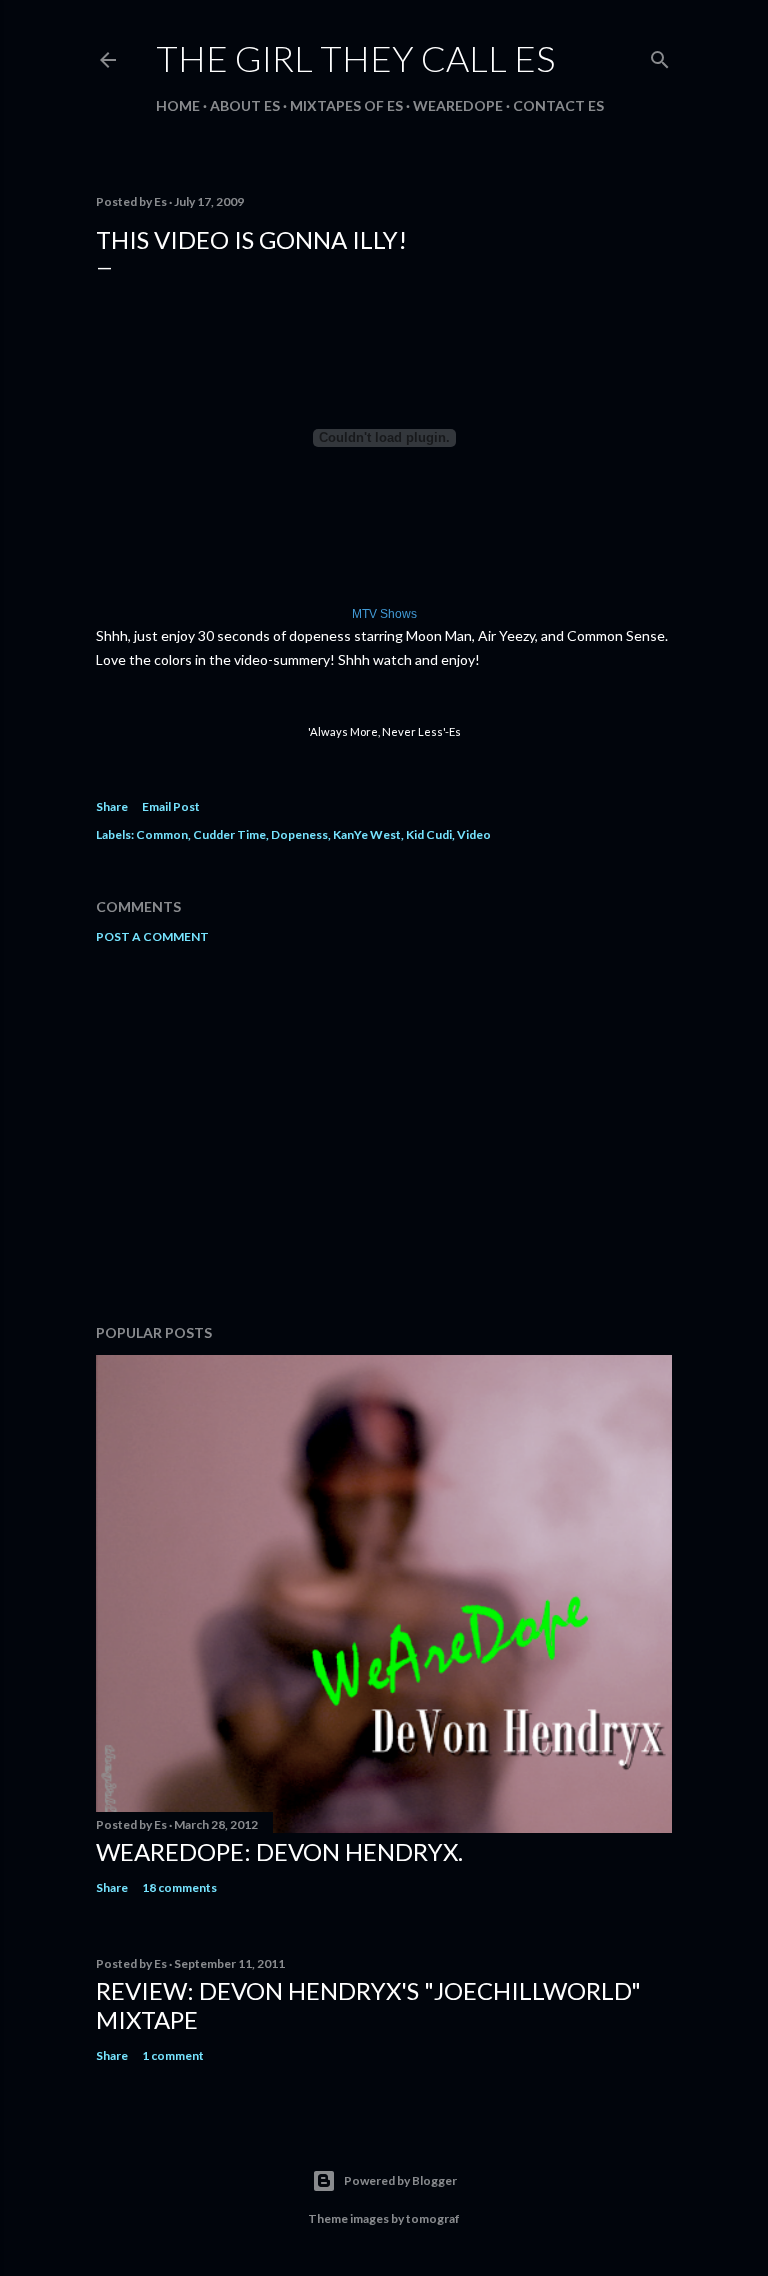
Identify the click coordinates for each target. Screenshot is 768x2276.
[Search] (660, 55)
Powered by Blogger (400, 2180)
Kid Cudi (429, 834)
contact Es (558, 105)
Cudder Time (229, 834)
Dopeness (299, 834)
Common (162, 834)
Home (178, 105)
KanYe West (367, 834)
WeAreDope (458, 105)
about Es (245, 105)
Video (474, 834)
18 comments (179, 1887)
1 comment (173, 2055)
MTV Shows (384, 614)
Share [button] (112, 806)
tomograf (433, 2218)
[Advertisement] (384, 1134)
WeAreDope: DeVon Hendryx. (279, 1851)
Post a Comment (152, 936)
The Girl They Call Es (355, 58)
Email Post (171, 806)
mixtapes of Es (346, 105)
